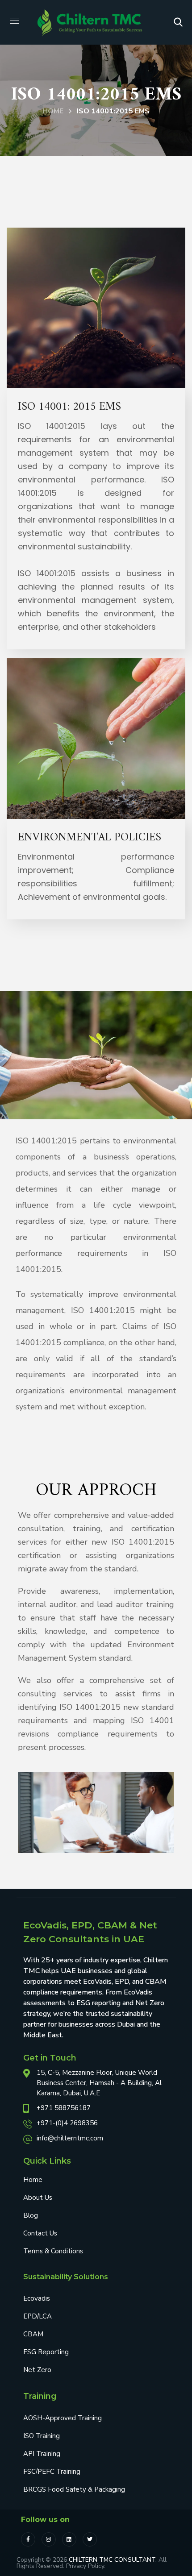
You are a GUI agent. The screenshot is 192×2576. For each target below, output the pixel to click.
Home (53, 111)
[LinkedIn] (69, 2539)
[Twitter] (90, 2539)
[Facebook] (28, 2539)
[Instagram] (49, 2539)
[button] (178, 22)
